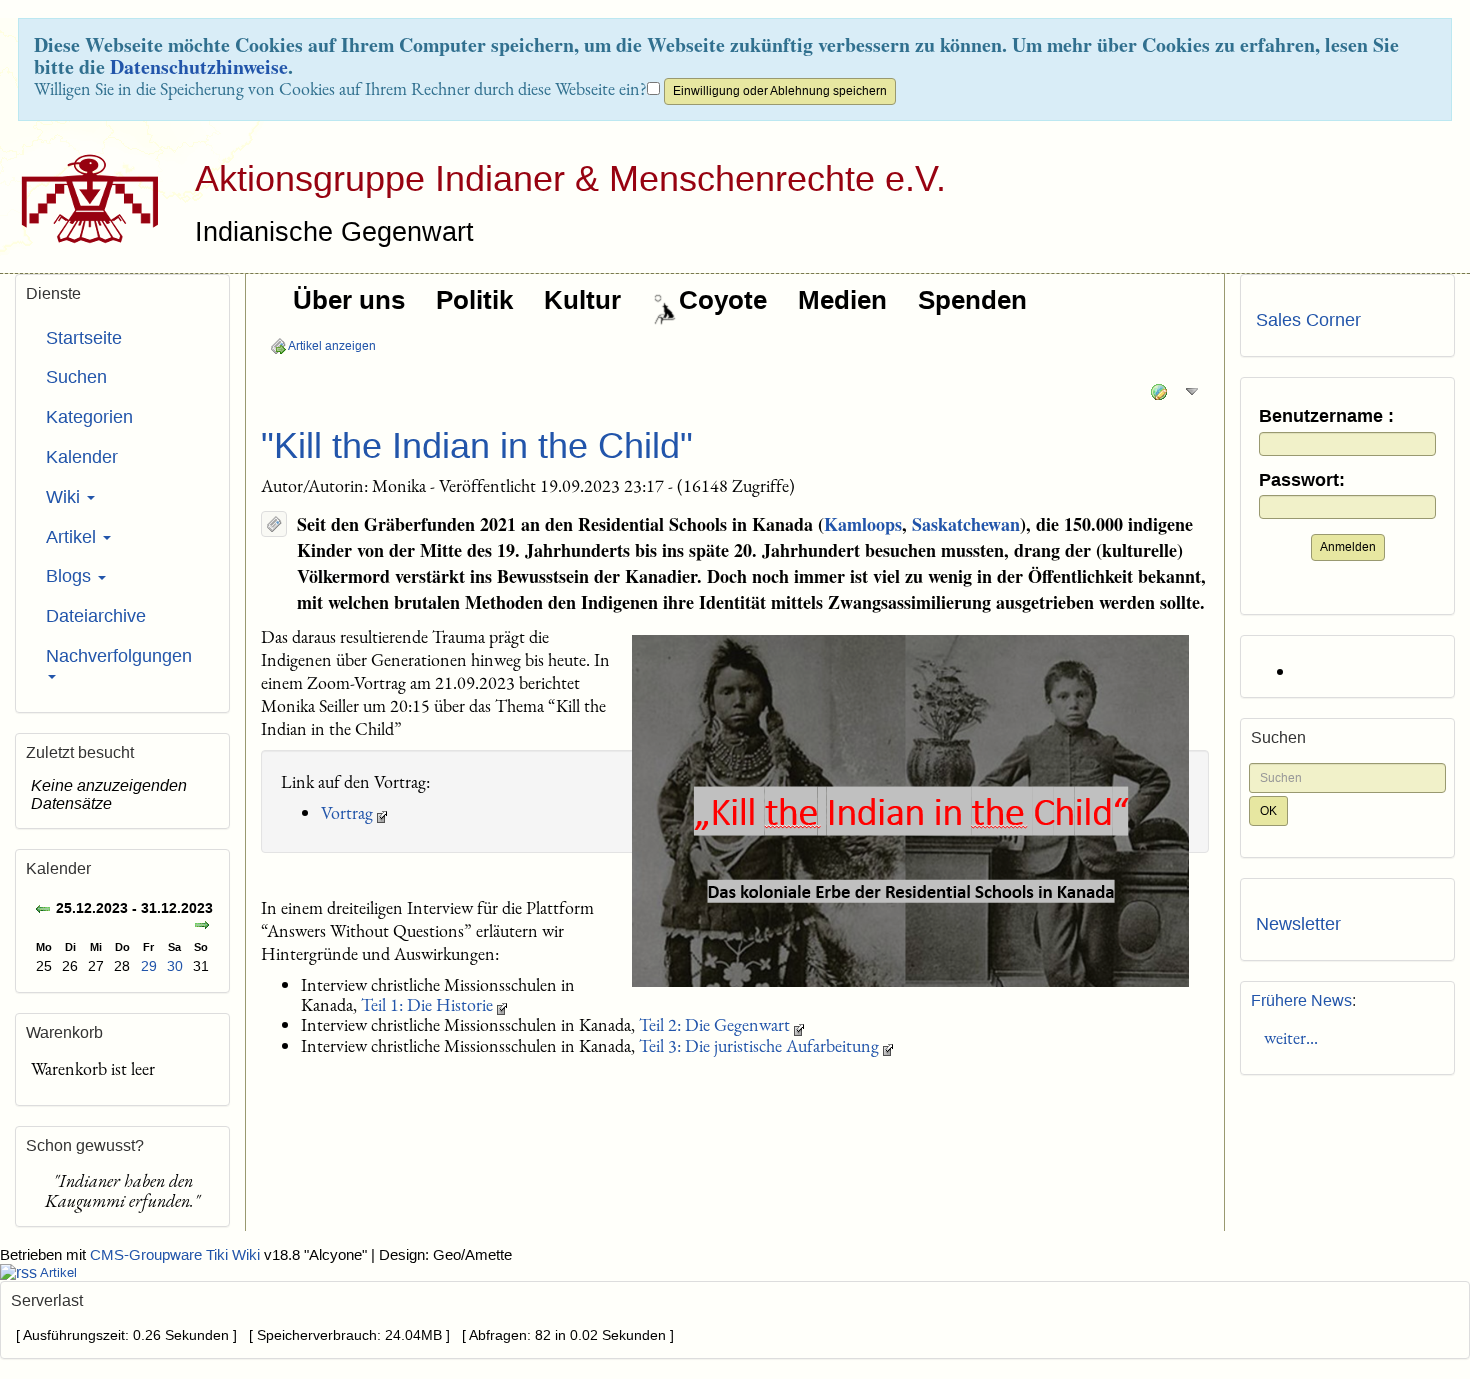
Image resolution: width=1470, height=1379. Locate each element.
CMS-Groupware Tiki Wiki (177, 1255)
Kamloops (863, 524)
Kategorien (89, 417)
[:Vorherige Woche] (43, 910)
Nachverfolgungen (119, 656)
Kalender (82, 457)
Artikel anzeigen (331, 346)
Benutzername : (1326, 416)
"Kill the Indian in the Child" (477, 445)
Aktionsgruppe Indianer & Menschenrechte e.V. (570, 178)
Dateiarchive (96, 616)
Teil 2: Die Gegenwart (714, 1024)
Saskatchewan (966, 524)
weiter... (1287, 1037)
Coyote (723, 300)
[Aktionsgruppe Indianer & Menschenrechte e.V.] (82, 198)
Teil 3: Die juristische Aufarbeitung (759, 1045)
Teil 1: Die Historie (427, 1004)
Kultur (582, 300)
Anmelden (1348, 547)
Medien (842, 300)
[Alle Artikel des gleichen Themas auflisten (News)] (274, 524)
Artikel (73, 537)
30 (175, 966)
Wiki (65, 497)
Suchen (76, 377)
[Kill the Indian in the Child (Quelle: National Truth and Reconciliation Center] (910, 811)
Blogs (71, 576)
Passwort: (1302, 480)
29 (149, 966)
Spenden (972, 300)
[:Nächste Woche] (202, 926)
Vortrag (347, 812)
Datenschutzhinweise (199, 66)
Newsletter (1298, 924)
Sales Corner (1308, 320)
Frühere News (1301, 1000)
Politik (474, 300)
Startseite (84, 338)
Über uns (349, 300)
